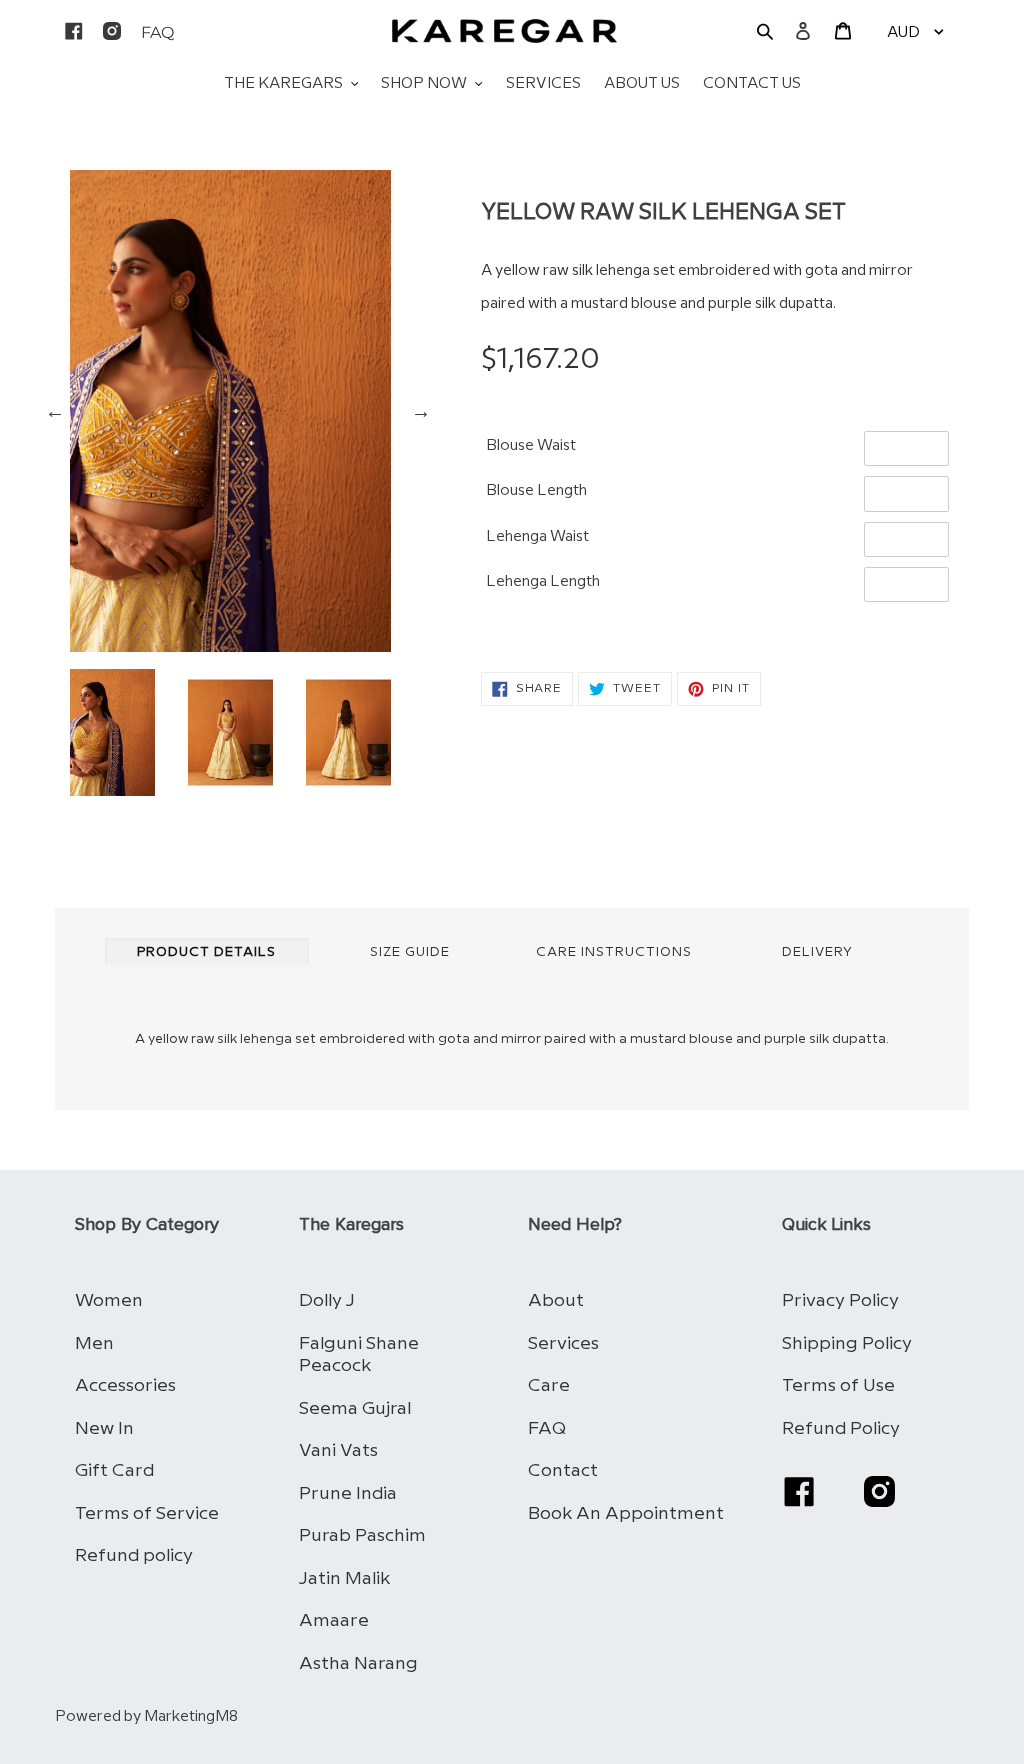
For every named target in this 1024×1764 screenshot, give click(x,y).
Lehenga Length (543, 582)
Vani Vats (338, 1450)
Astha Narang (358, 1663)
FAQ (547, 1428)
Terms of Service (147, 1513)
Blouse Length (536, 491)
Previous (55, 411)
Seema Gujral (355, 1408)
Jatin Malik (344, 1578)
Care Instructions (614, 952)
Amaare (334, 1620)
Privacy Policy (840, 1300)
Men (94, 1343)
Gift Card (114, 1470)
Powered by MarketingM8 (146, 1717)
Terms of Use (838, 1385)
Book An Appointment (626, 1513)
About (556, 1300)
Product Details (206, 952)
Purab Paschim (362, 1535)
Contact (563, 1470)
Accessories (125, 1385)
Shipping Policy (847, 1343)
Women (109, 1300)
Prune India (348, 1493)
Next (421, 411)
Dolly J (327, 1300)
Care (549, 1385)
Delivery (817, 952)
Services (563, 1343)
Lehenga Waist (537, 537)
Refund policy (134, 1555)
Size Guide (410, 952)
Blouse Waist (531, 446)
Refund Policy (841, 1428)
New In (104, 1428)
